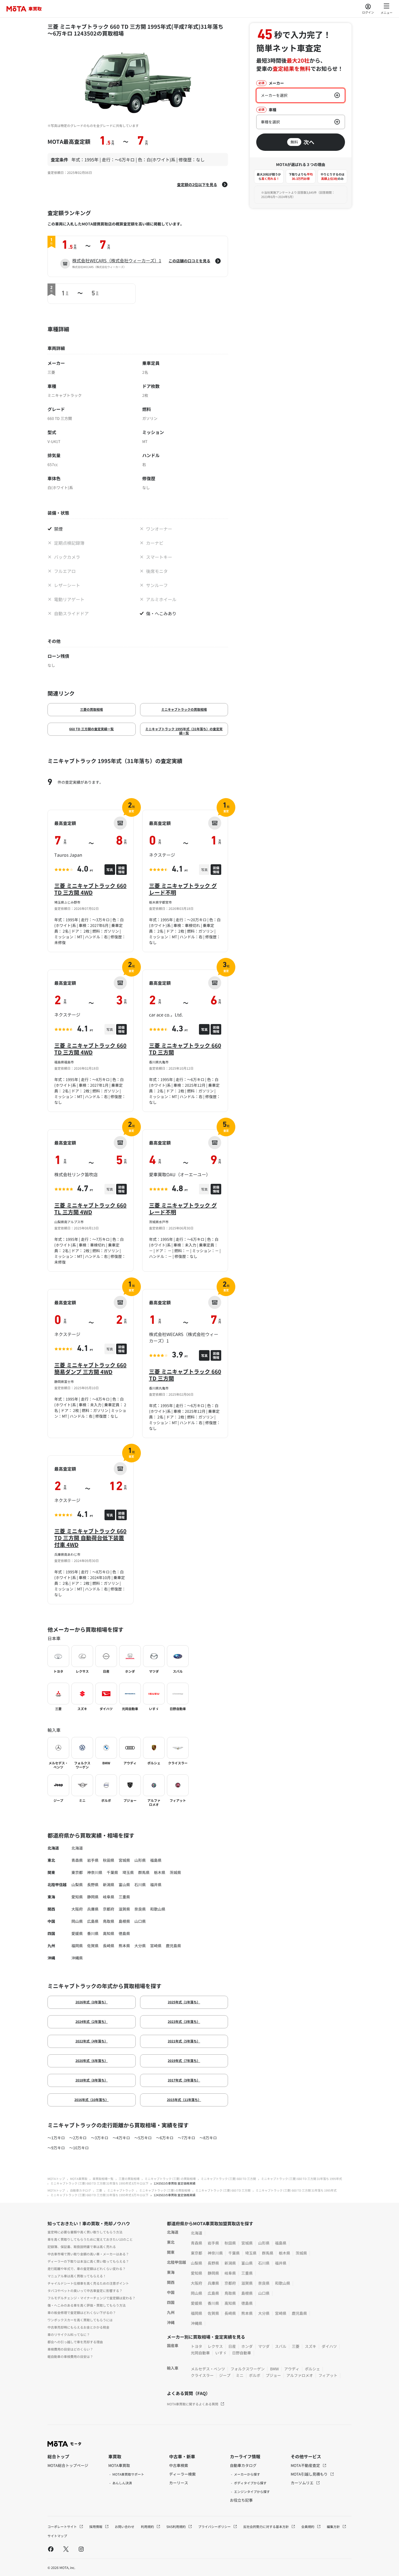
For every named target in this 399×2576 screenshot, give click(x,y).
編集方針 (334, 2526)
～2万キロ (78, 2138)
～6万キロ (165, 2138)
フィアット (328, 2375)
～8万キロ (208, 2138)
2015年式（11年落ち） (184, 2100)
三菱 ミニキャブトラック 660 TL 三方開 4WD (90, 1209)
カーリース (179, 2483)
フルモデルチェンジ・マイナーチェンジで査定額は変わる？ (91, 2298)
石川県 (140, 1885)
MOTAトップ (56, 2179)
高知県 (109, 1933)
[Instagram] (81, 2549)
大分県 (140, 1946)
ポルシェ (312, 2369)
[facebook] (51, 2549)
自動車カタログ (80, 2190)
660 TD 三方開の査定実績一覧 (91, 729)
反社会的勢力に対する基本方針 (266, 2526)
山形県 (140, 1860)
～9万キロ (56, 2148)
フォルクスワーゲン (248, 2369)
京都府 (109, 1909)
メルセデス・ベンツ (208, 2369)
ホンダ (247, 2346)
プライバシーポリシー (215, 2526)
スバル (281, 2346)
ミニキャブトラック (121, 2190)
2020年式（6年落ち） (92, 2060)
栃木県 (160, 1872)
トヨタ (197, 2346)
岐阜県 (109, 1897)
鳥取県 (109, 1921)
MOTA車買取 (79, 2179)
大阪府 (77, 1909)
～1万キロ (56, 2138)
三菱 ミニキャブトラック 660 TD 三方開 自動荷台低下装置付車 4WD (90, 1538)
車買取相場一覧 (103, 2179)
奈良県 (140, 1909)
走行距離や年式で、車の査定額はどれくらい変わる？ (87, 2269)
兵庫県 (93, 1909)
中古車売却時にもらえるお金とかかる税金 (78, 2327)
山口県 (140, 1921)
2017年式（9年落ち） (184, 2080)
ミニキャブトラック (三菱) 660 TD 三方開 (228, 2179)
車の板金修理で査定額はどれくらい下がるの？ (82, 2312)
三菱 (99, 2190)
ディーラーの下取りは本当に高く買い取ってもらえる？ (88, 2261)
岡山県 (77, 1921)
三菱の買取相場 (91, 709)
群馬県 (144, 1872)
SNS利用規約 (176, 2526)
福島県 (156, 1860)
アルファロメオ (300, 2375)
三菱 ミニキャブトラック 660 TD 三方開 (185, 1049)
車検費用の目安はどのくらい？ (70, 2349)
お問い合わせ (125, 2526)
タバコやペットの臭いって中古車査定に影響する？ (85, 2290)
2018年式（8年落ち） (92, 2080)
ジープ (225, 2375)
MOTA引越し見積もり (310, 2474)
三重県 (124, 1897)
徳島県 (124, 1933)
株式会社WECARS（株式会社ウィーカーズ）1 (117, 260)
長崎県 (109, 1946)
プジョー (273, 2375)
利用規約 (148, 2526)
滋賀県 (124, 1909)
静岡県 (93, 1897)
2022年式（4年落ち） (92, 2041)
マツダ (264, 2346)
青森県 (77, 1860)
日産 (232, 2346)
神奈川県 (95, 1872)
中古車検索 (179, 2465)
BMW (274, 2369)
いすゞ (221, 2353)
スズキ (311, 2346)
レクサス (215, 2346)
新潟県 (109, 1885)
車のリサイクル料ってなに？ (69, 2334)
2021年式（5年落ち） (184, 2041)
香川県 (93, 1933)
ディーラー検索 (182, 2474)
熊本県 (124, 1946)
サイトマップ (57, 2536)
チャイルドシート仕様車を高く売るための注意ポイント (88, 2283)
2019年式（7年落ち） (184, 2060)
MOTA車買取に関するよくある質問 (193, 2404)
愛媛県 (77, 1933)
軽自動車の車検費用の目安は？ (70, 2356)
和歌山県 (158, 1909)
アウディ (292, 2369)
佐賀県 (93, 1946)
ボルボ (255, 2375)
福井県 (156, 1885)
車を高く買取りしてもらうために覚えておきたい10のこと (90, 2239)
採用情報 (96, 2526)
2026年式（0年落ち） (92, 2002)
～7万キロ (186, 2138)
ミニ (240, 2375)
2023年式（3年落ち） (184, 2021)
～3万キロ (100, 2138)
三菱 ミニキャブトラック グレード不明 (183, 889)
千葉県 (112, 1872)
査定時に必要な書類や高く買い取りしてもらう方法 (85, 2232)
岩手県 (93, 1860)
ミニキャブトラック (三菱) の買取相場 (170, 2179)
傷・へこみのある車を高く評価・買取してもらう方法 (87, 2305)
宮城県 (124, 1860)
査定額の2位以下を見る (197, 184)
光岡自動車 (200, 2353)
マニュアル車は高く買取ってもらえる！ (77, 2276)
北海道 (77, 1848)
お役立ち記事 (241, 2500)
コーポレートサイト (63, 2526)
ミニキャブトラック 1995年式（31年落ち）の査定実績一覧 (184, 731)
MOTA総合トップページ (68, 2465)
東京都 (77, 1872)
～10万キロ (79, 2148)
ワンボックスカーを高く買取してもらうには (80, 2320)
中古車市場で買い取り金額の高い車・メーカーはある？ (88, 2254)
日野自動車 (242, 2353)
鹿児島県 (173, 1946)
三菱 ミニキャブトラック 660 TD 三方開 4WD (90, 889)
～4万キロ (121, 2138)
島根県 (124, 1921)
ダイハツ (329, 2346)
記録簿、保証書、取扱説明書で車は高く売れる (82, 2247)
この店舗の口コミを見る (189, 261)
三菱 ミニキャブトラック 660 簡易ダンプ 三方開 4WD (90, 1368)
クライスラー (202, 2375)
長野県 (93, 1885)
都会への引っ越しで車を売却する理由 (75, 2342)
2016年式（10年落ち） (91, 2100)
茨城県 (175, 1872)
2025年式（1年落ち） (184, 2002)
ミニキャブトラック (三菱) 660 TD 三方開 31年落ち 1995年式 (302, 2179)
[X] (66, 2549)
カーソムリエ (303, 2483)
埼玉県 (128, 1872)
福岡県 (77, 1946)
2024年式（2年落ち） (92, 2021)
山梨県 (77, 1885)
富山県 (124, 1885)
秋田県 (109, 1860)
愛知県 (77, 1897)
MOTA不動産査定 (306, 2465)
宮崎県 (156, 1946)
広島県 (93, 1921)
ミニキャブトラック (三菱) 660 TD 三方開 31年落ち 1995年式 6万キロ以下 (99, 2183)
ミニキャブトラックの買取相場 (184, 709)
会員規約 (308, 2526)
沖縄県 (77, 1958)
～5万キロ (143, 2138)
